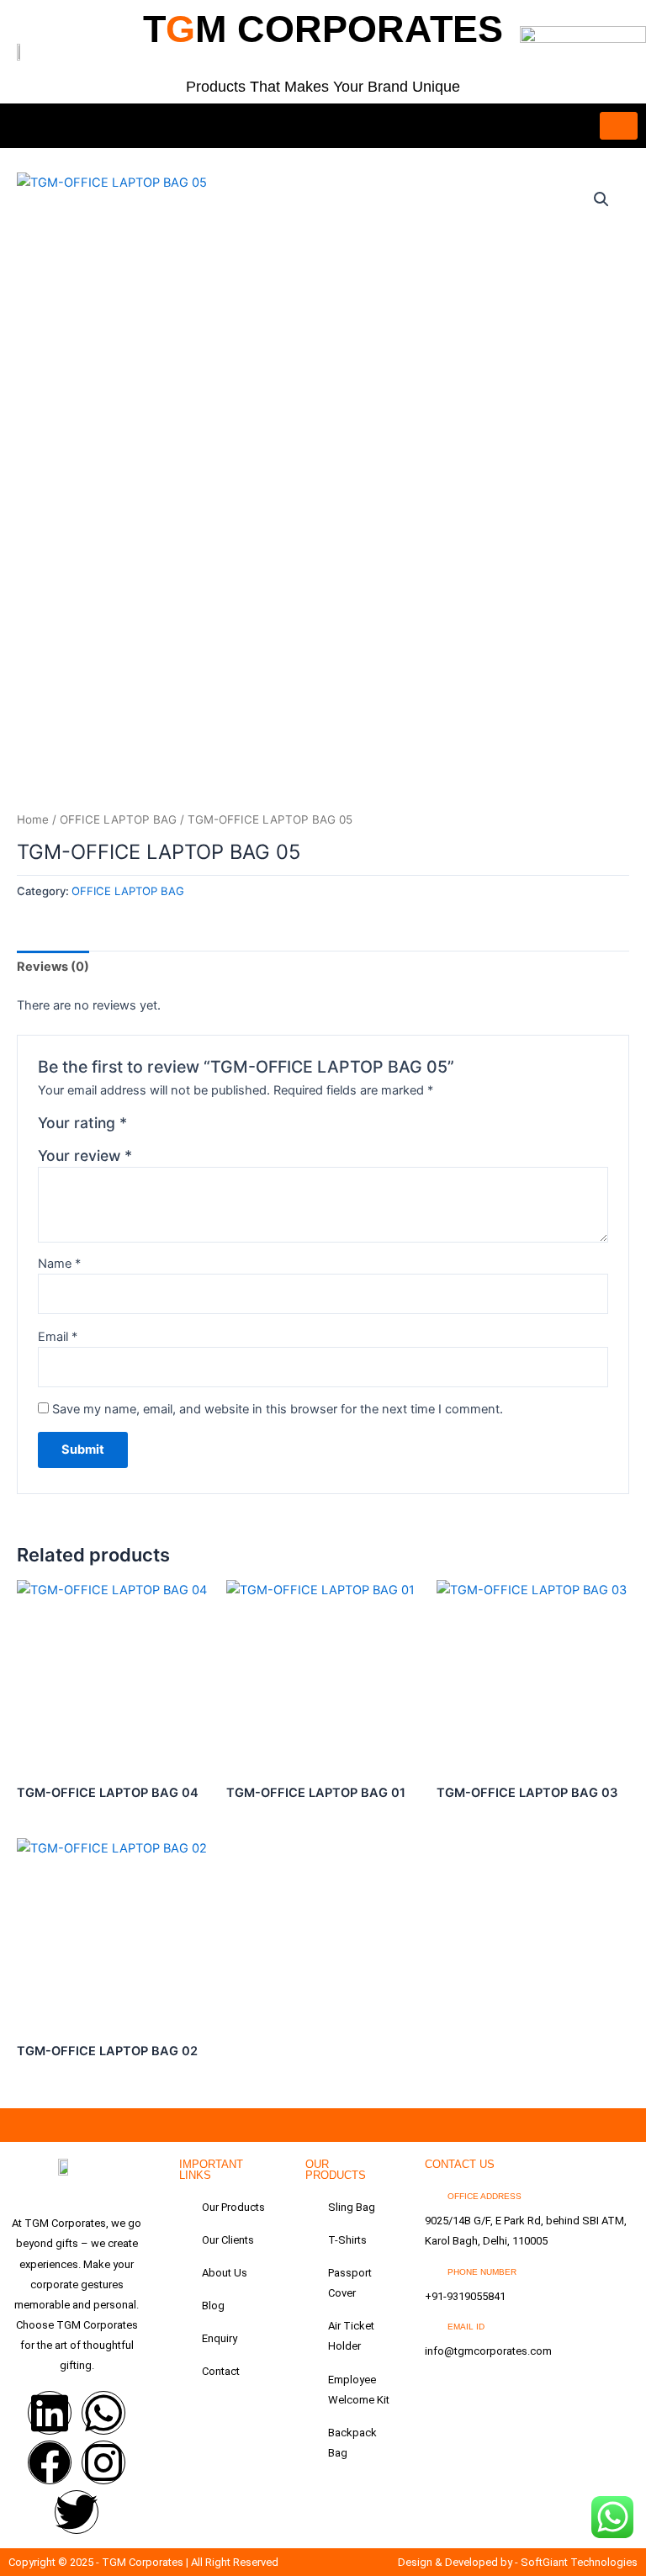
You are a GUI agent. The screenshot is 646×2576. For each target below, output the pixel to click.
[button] (601, 199)
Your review (85, 1155)
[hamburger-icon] (619, 126)
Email (58, 1337)
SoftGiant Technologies (579, 2562)
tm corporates (323, 29)
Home (33, 819)
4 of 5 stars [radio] (197, 1127)
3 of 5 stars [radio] (178, 1127)
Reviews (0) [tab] (53, 967)
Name (59, 1264)
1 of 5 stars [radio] (142, 1127)
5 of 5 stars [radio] (214, 1127)
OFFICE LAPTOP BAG (118, 819)
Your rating (82, 1123)
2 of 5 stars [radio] (161, 1127)
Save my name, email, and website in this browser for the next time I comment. (278, 1409)
